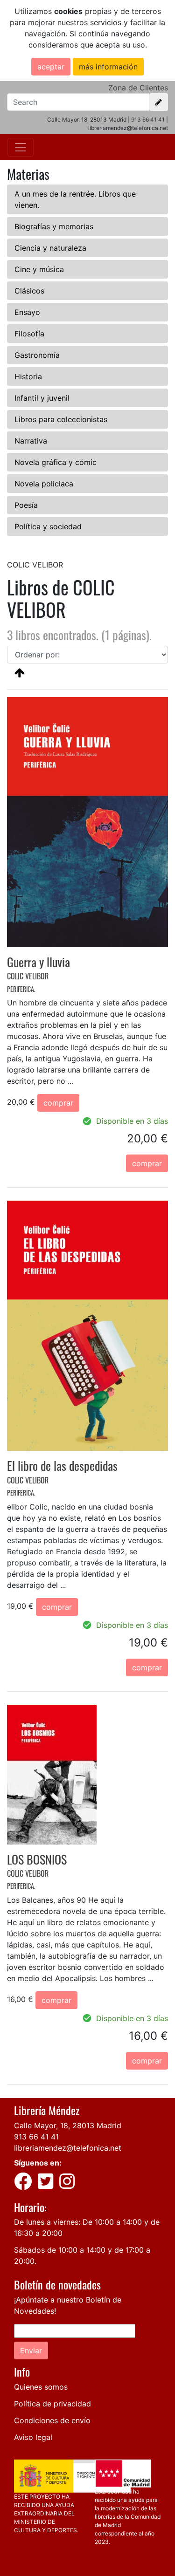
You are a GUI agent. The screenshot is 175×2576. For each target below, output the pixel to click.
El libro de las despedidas (62, 1466)
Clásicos (29, 291)
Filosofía (29, 334)
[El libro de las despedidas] (87, 1325)
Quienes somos (41, 2387)
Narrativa (31, 441)
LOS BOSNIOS (37, 1859)
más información (108, 67)
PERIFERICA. (21, 989)
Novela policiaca (44, 484)
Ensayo (27, 312)
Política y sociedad (48, 526)
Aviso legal (33, 2437)
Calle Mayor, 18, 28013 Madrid (68, 2125)
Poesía (26, 505)
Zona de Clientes (138, 88)
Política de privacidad (52, 2404)
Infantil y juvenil (42, 398)
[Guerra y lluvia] (87, 821)
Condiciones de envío (52, 2420)
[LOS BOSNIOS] (52, 1774)
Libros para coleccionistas (61, 419)
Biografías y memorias (54, 226)
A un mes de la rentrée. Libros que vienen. (75, 199)
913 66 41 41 (148, 120)
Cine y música (39, 269)
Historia (28, 376)
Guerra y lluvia (38, 962)
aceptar (51, 67)
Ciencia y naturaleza (50, 248)
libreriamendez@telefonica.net (68, 2148)
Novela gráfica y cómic (56, 462)
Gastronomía (37, 355)
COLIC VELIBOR (28, 976)
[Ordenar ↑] (20, 672)
